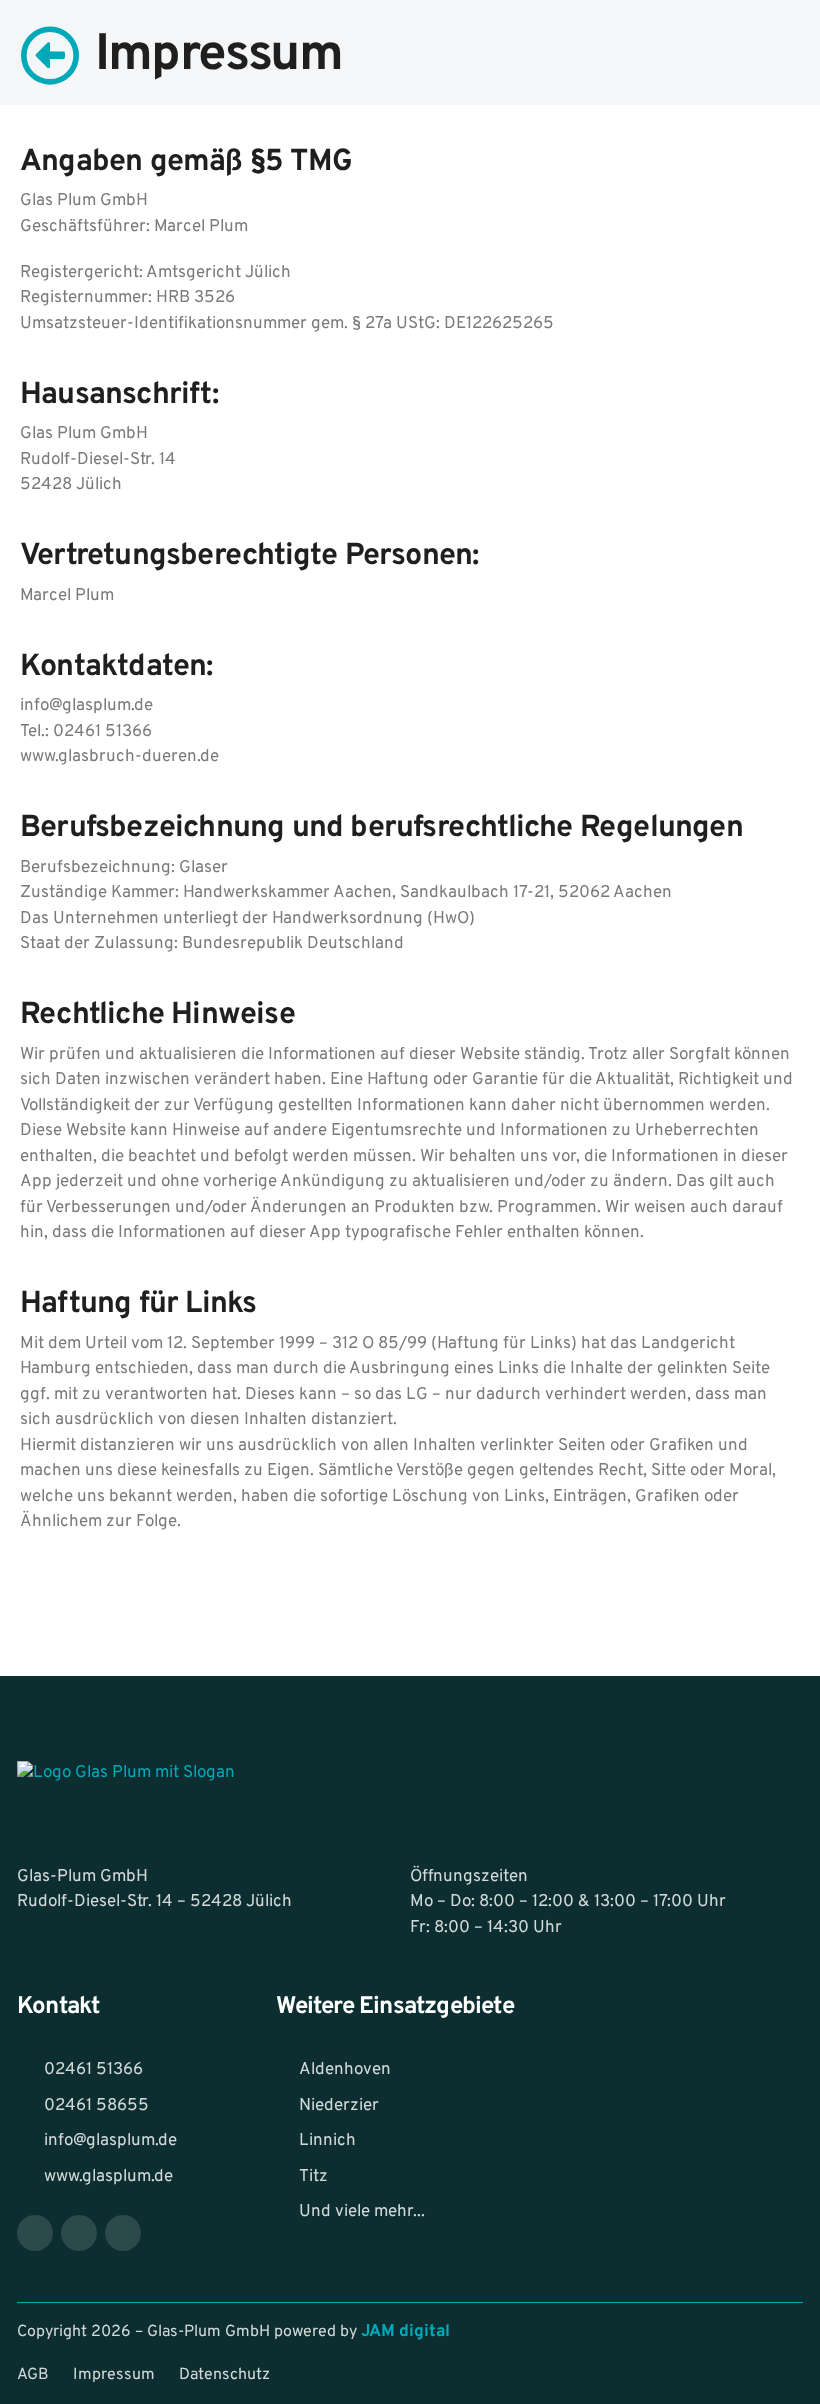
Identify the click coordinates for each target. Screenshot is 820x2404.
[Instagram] (79, 2233)
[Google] (123, 2233)
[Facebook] (35, 2233)
